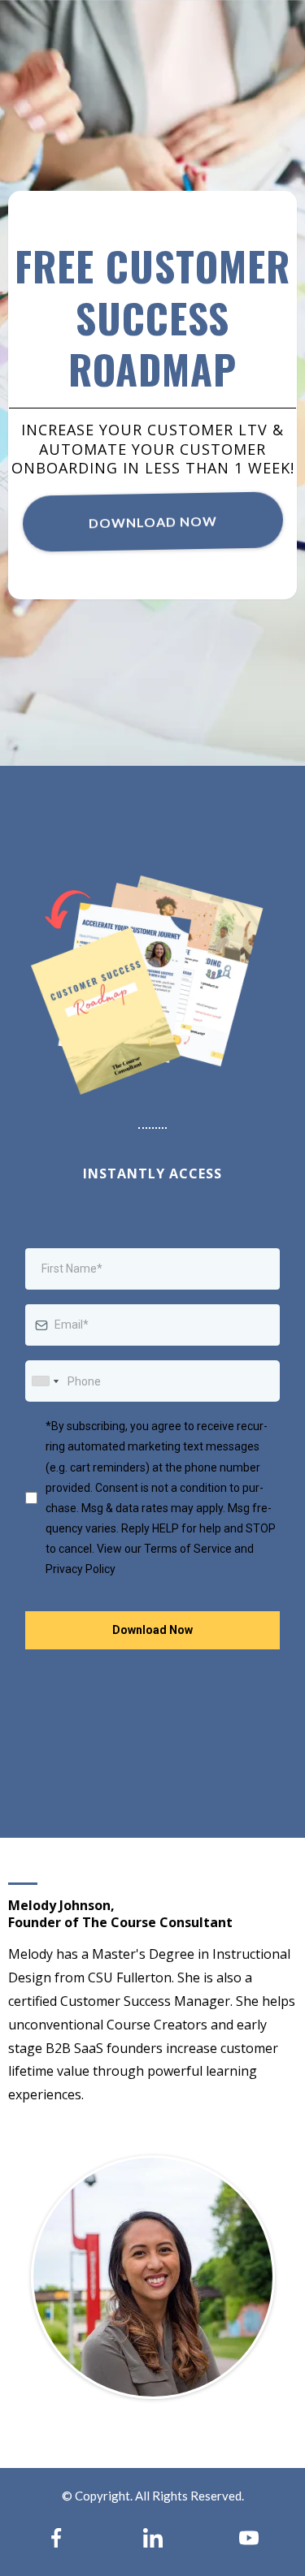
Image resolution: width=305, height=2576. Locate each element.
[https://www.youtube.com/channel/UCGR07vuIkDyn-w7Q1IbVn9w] (249, 2538)
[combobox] (45, 1381)
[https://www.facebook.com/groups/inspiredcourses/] (56, 2538)
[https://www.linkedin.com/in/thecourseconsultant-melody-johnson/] (152, 2538)
